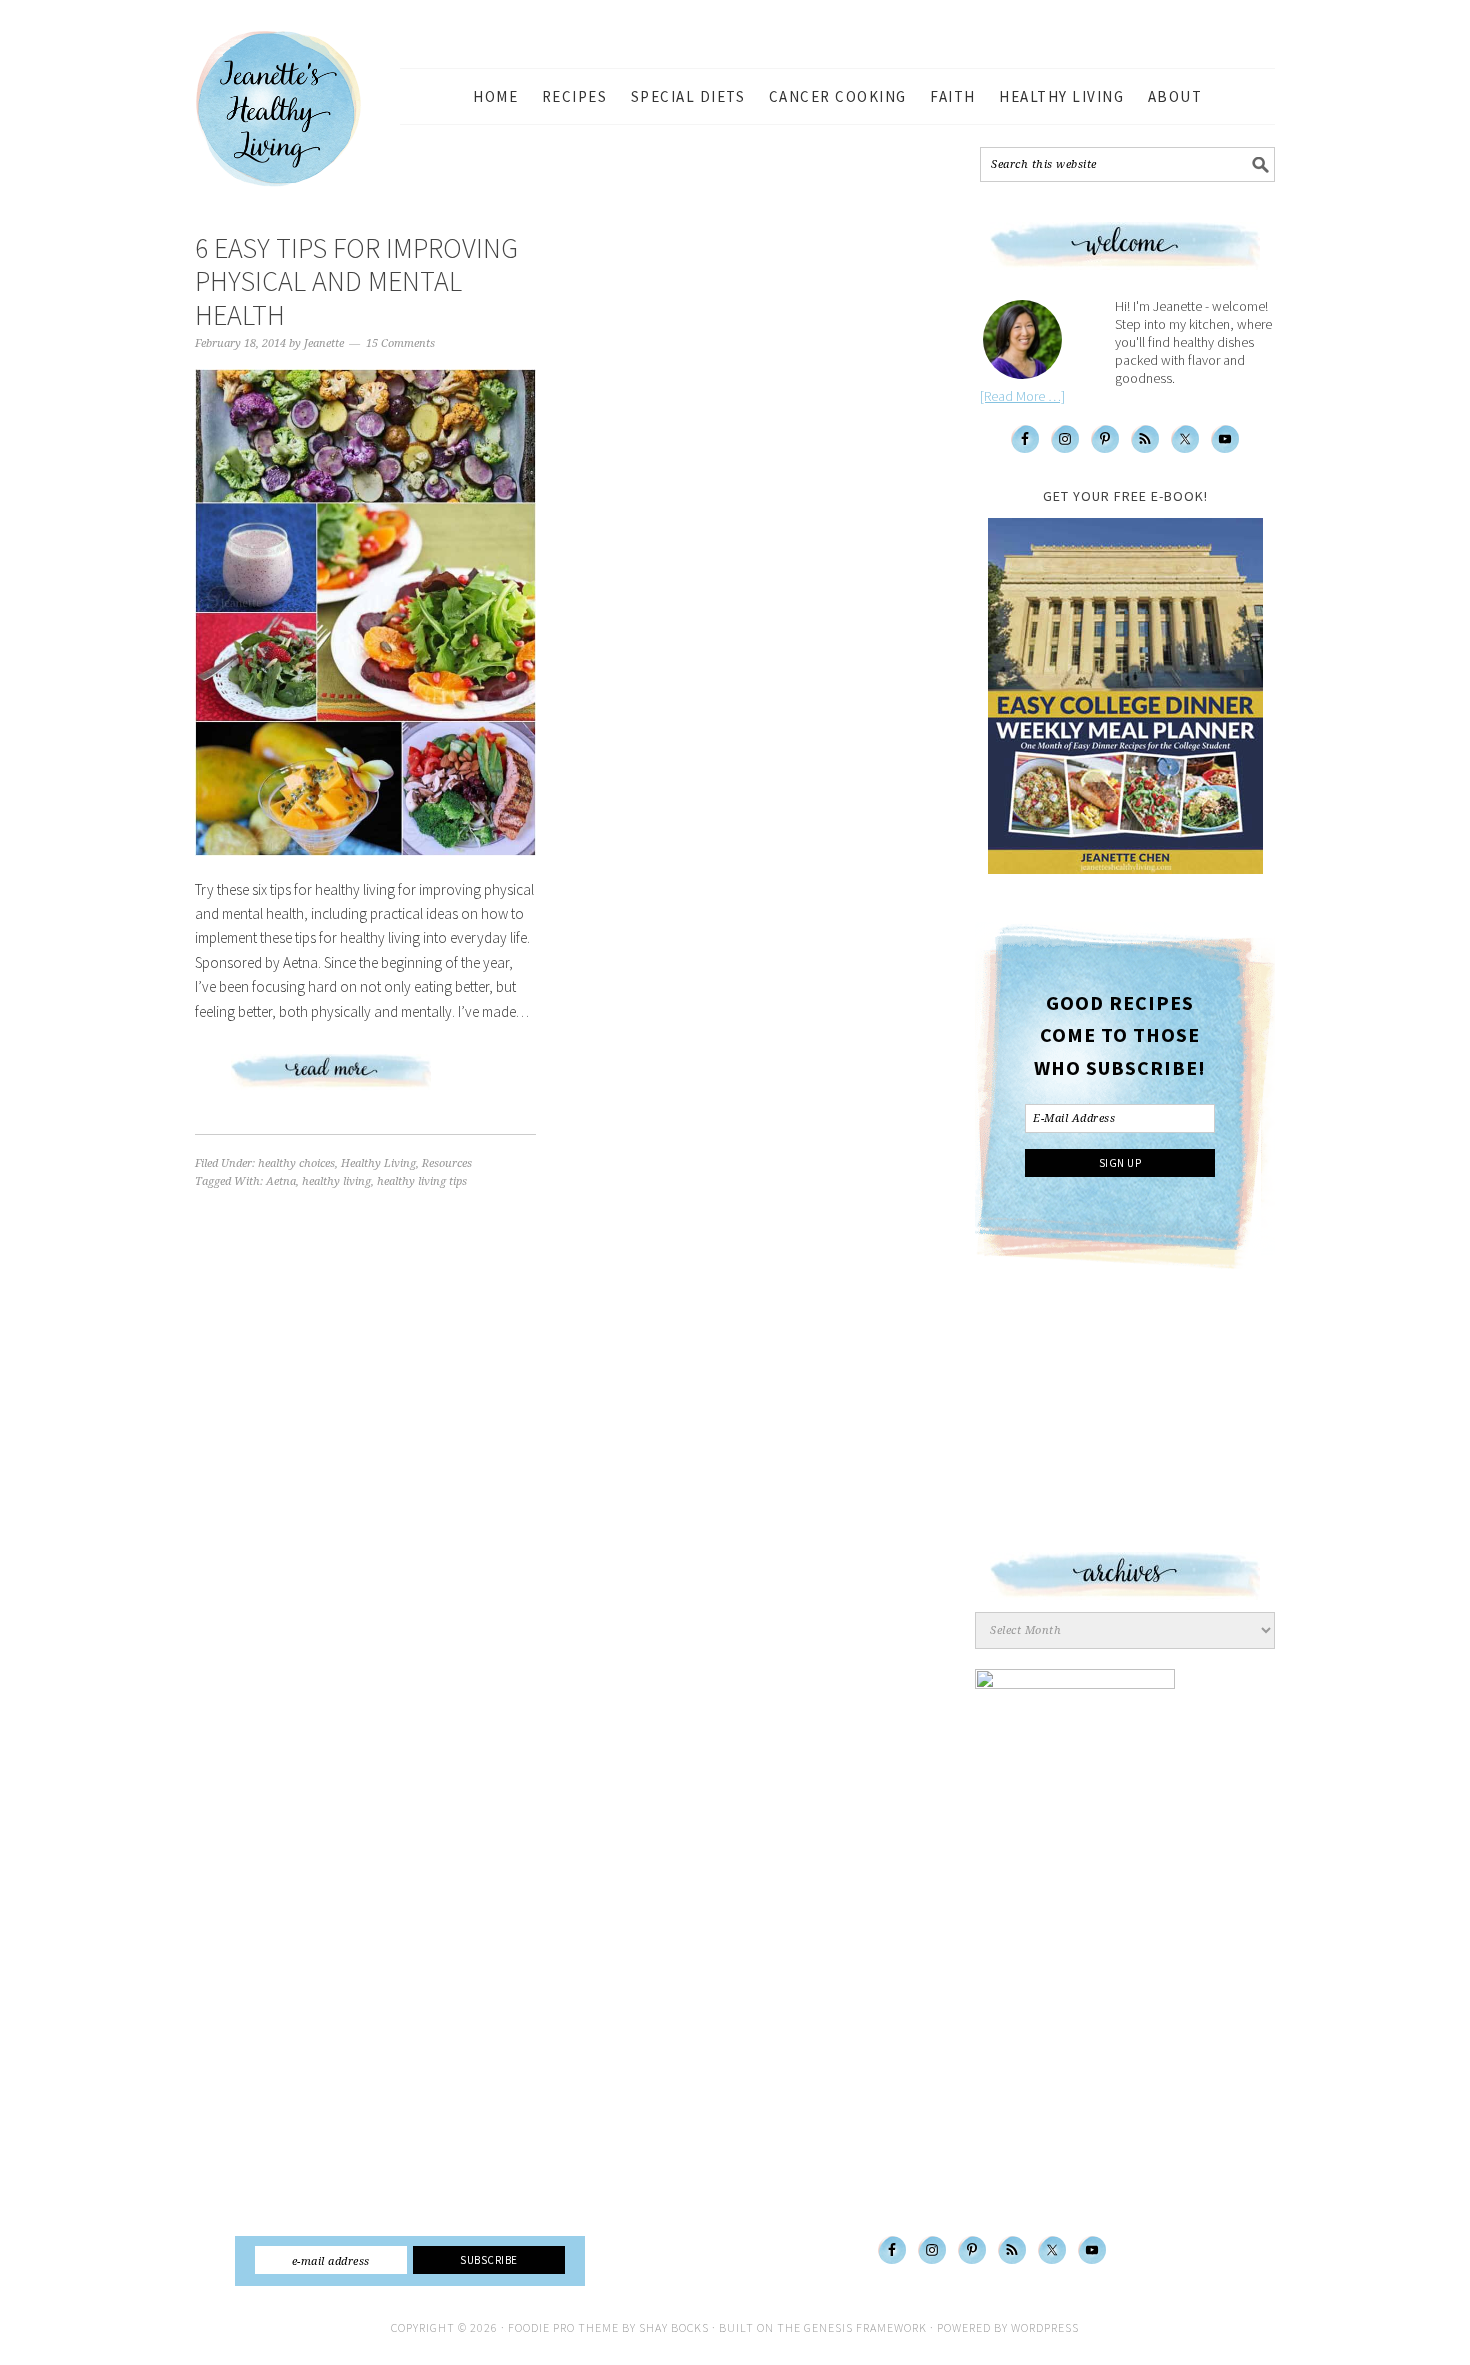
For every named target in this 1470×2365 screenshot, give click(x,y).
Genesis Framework (865, 2327)
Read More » (366, 1079)
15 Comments (400, 343)
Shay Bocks (674, 2327)
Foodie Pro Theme (563, 2327)
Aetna (281, 1181)
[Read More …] (1022, 396)
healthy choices (296, 1163)
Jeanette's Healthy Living (295, 109)
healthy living (336, 1181)
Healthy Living (378, 1163)
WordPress (1045, 2327)
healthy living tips (422, 1181)
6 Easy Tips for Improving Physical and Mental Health (356, 281)
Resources (447, 1163)
